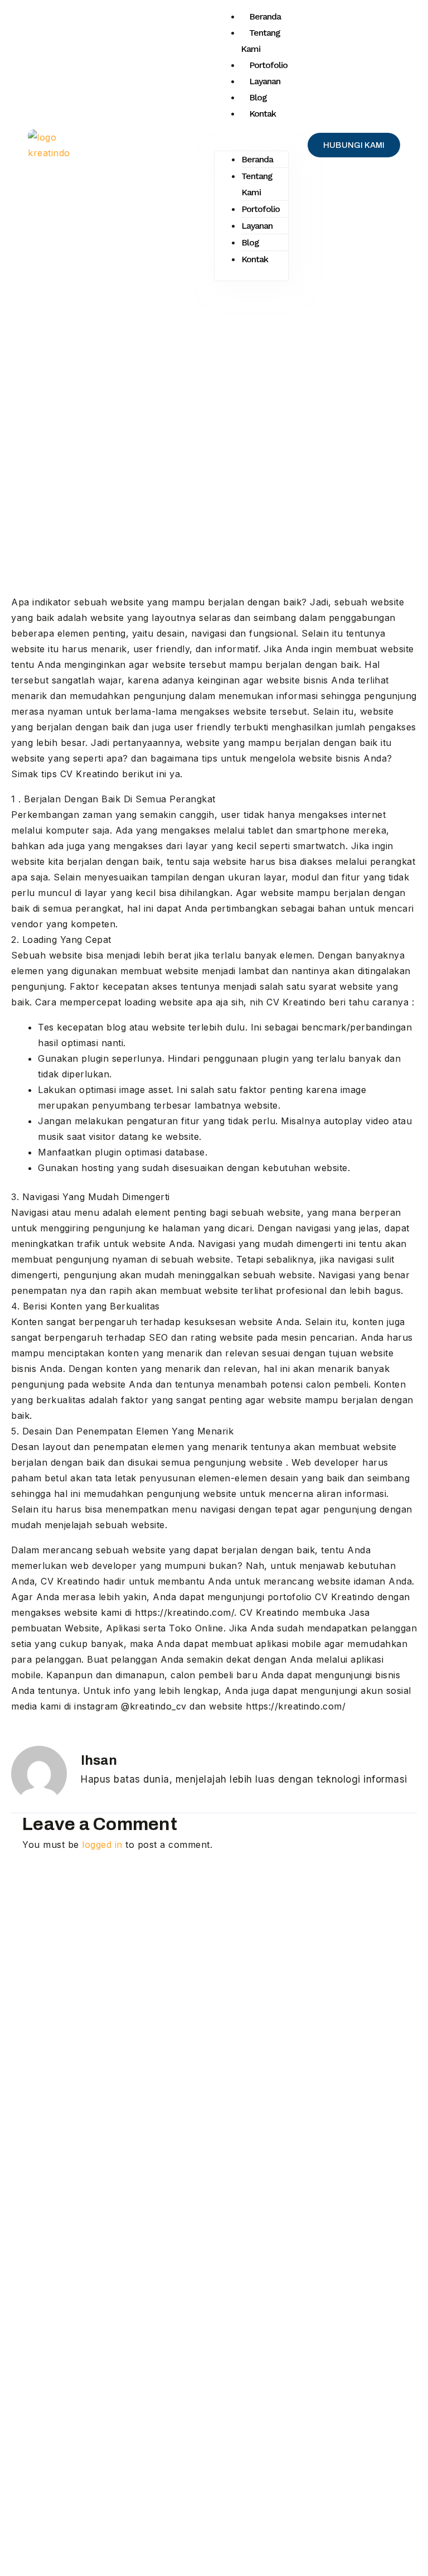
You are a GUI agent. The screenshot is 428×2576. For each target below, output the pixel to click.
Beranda (265, 16)
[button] (251, 143)
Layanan (265, 81)
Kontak (262, 114)
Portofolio (268, 65)
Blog (258, 97)
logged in (102, 1845)
